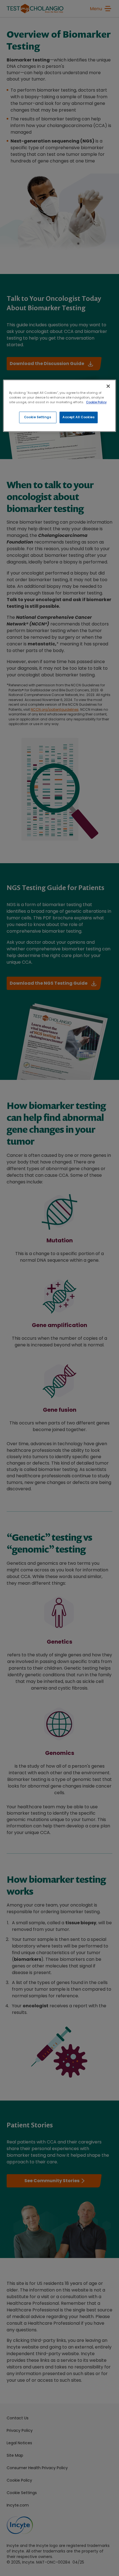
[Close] (108, 386)
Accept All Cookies (79, 417)
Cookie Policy (96, 402)
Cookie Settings (38, 417)
